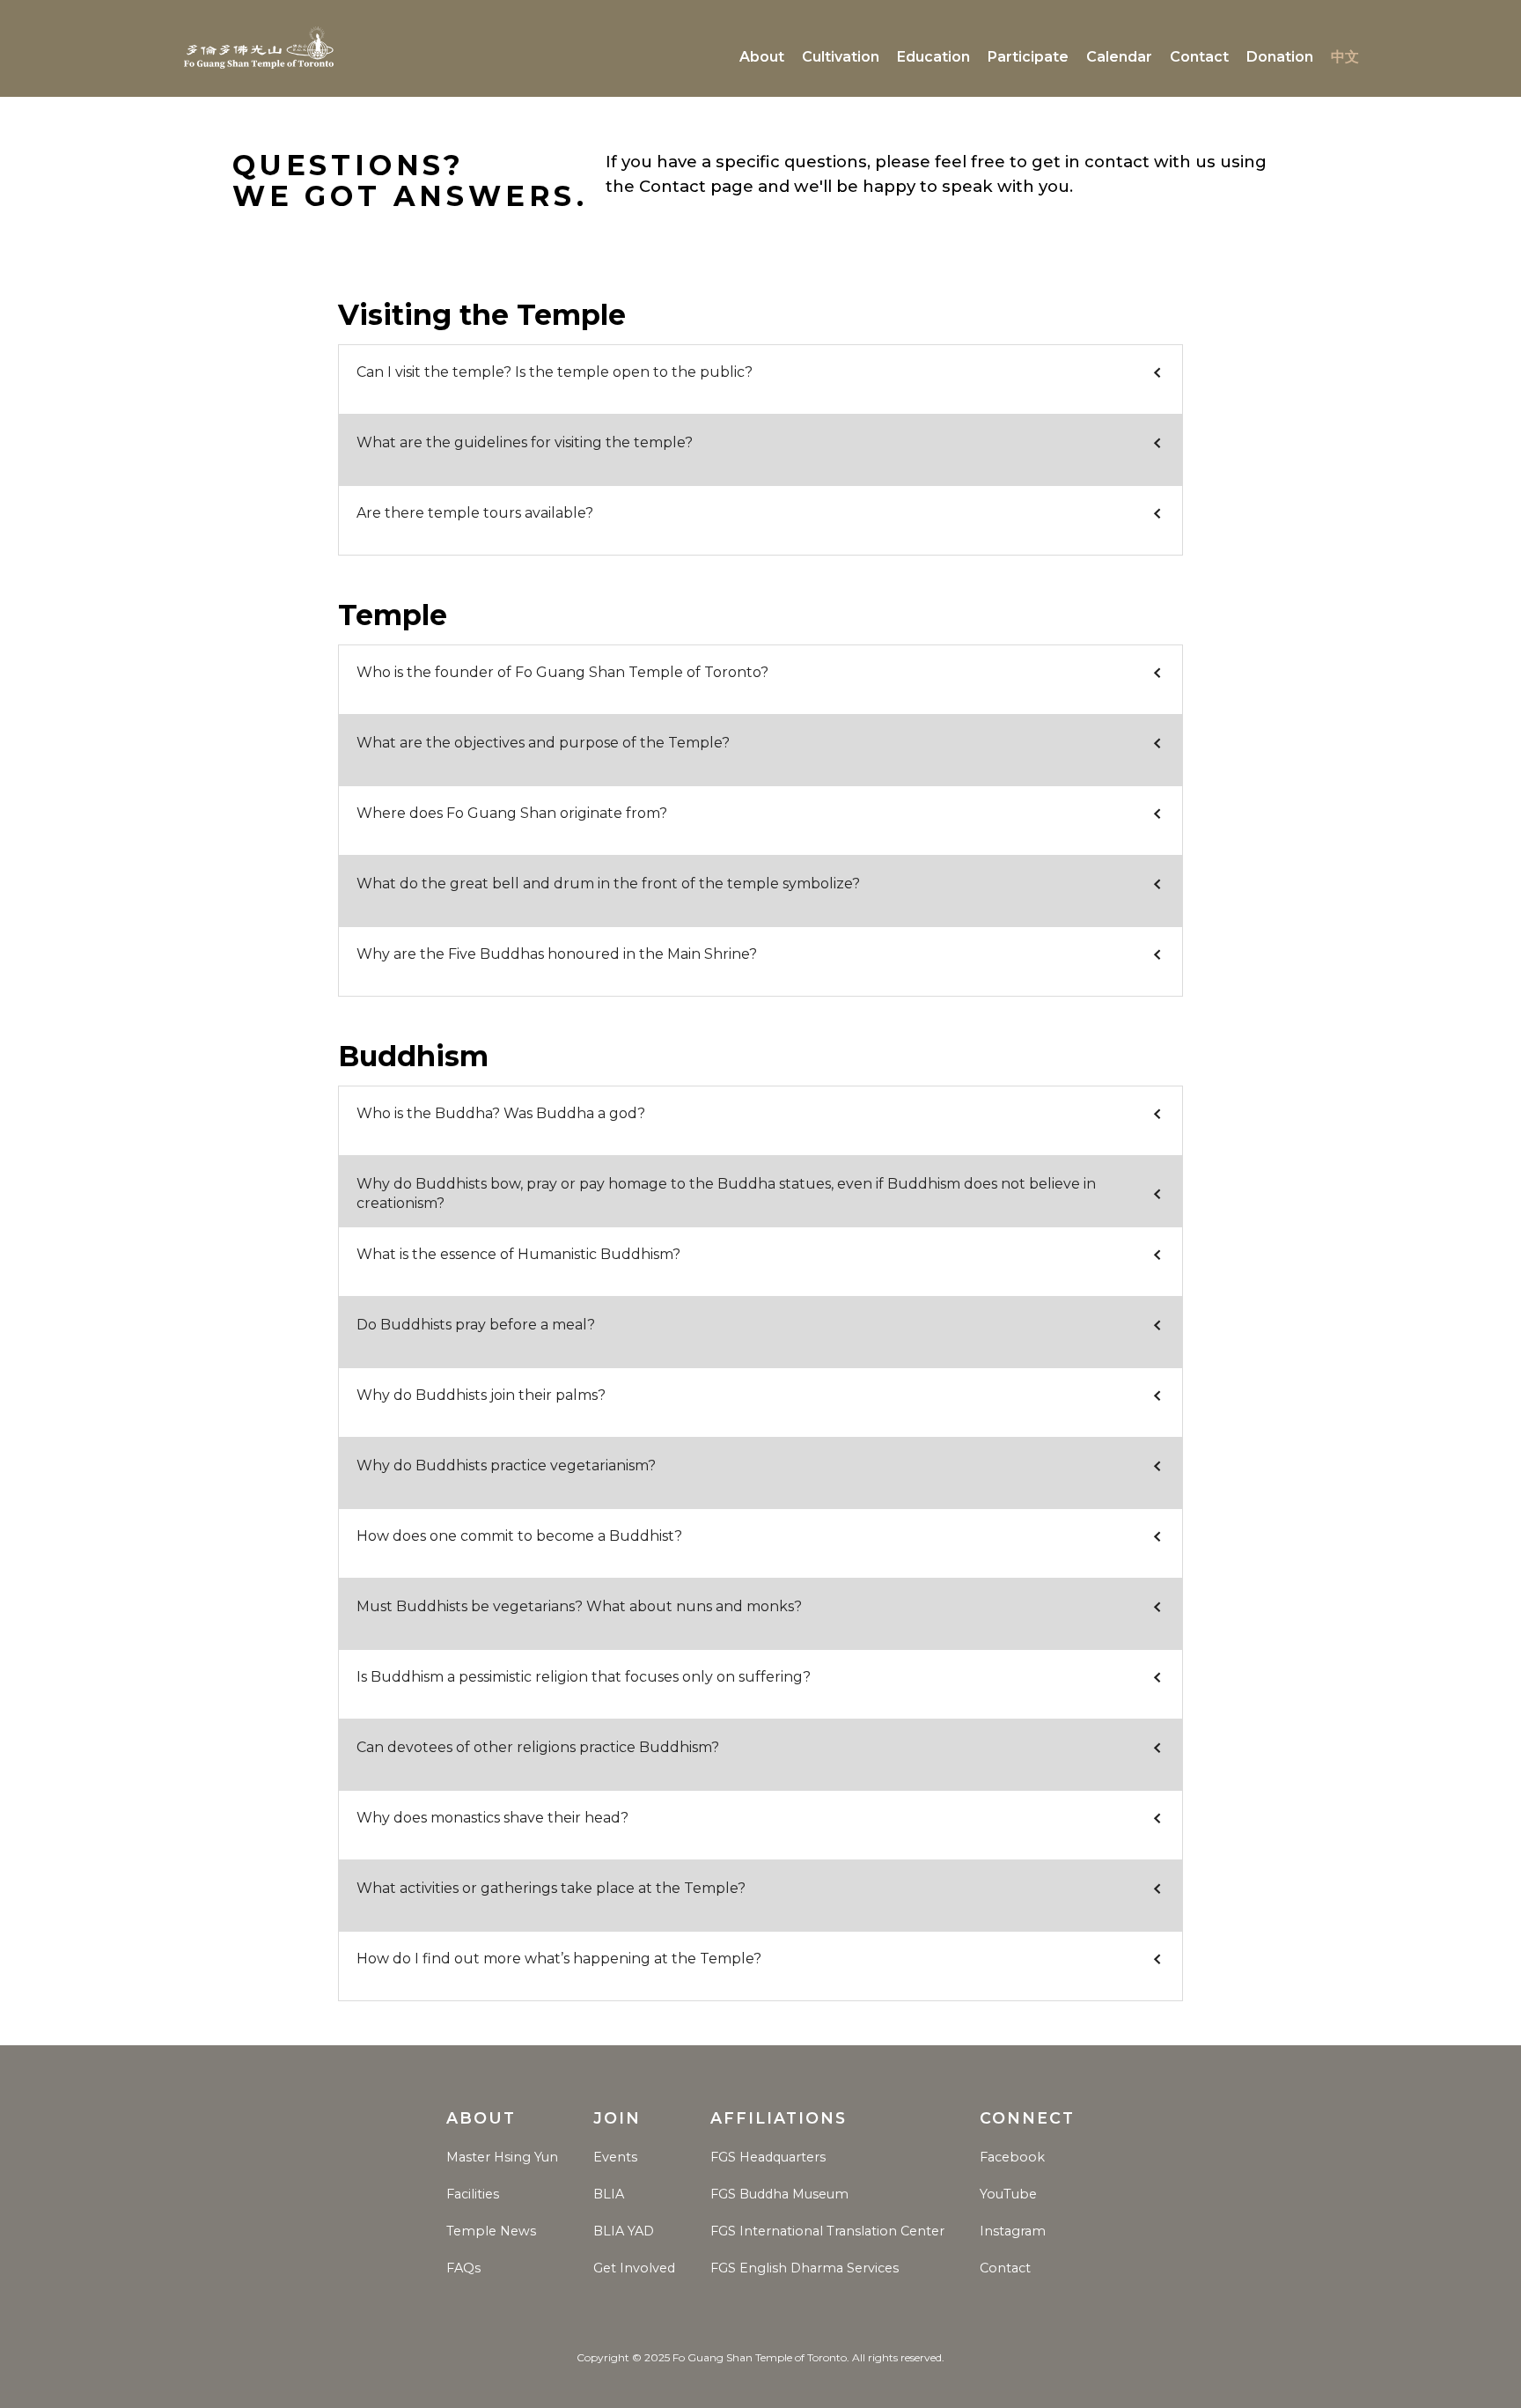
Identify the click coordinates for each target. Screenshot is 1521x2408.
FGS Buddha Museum (779, 2194)
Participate (1028, 57)
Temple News (491, 2231)
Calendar (1119, 57)
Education (933, 57)
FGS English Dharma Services (805, 2268)
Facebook (1012, 2157)
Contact (1199, 57)
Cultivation (841, 57)
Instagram (1013, 2231)
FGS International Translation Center (827, 2231)
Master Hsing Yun (502, 2157)
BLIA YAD (624, 2231)
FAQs (463, 2268)
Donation (1280, 57)
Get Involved (634, 2268)
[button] (760, 372)
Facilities (473, 2194)
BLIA (609, 2194)
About (762, 57)
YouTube (1008, 2194)
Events (615, 2157)
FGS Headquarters (768, 2157)
